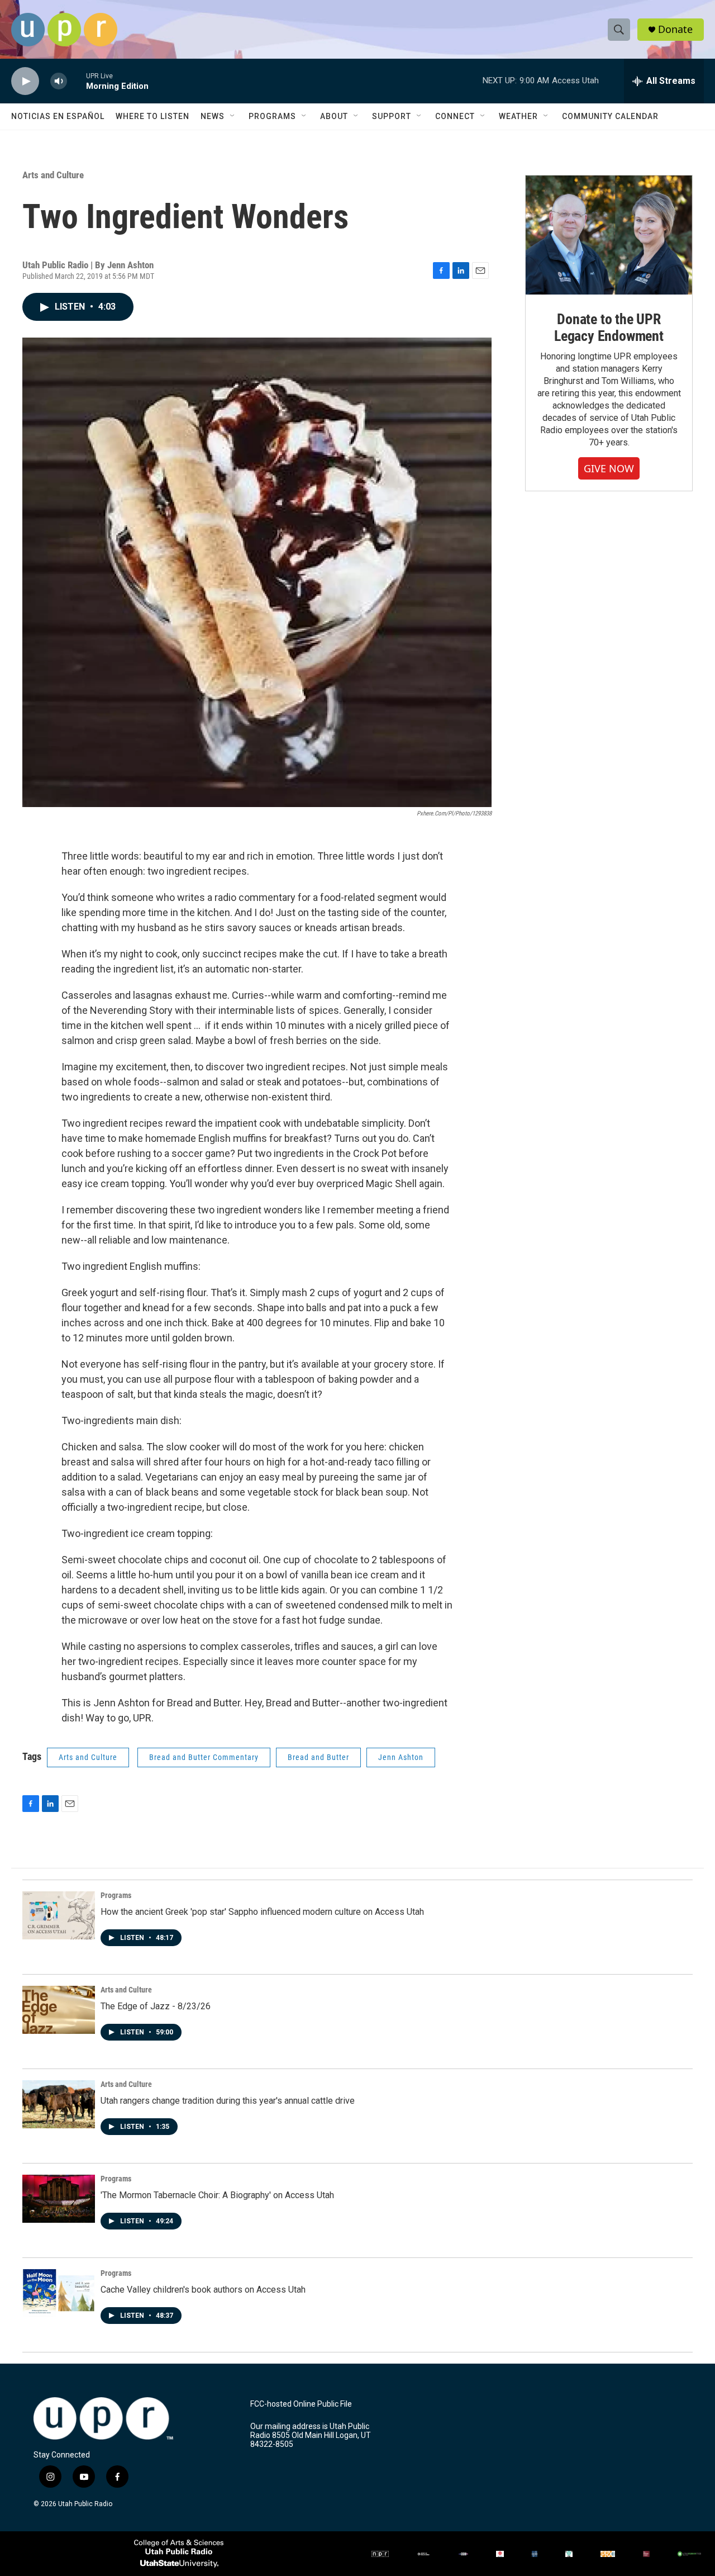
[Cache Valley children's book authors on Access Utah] (59, 2293)
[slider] (77, 81)
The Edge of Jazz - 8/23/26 (156, 2006)
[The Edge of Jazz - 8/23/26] (59, 2010)
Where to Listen (152, 116)
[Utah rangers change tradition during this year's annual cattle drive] (59, 2104)
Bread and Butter (318, 1757)
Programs (272, 116)
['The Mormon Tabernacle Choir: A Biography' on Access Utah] (59, 2199)
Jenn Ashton (401, 1757)
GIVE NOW (609, 468)
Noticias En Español (58, 116)
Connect (455, 116)
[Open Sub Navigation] (233, 116)
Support (392, 116)
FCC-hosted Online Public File (301, 2404)
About (334, 116)
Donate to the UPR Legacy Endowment (609, 328)
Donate (675, 29)
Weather (518, 116)
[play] (25, 81)
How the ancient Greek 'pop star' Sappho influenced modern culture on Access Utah (262, 1912)
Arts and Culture (53, 175)
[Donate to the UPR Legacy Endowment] (609, 235)
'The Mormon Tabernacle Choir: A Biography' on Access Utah (217, 2195)
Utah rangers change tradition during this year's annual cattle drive (228, 2101)
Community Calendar (610, 116)
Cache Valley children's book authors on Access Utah (203, 2290)
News (213, 116)
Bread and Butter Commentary (204, 1757)
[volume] (59, 81)
